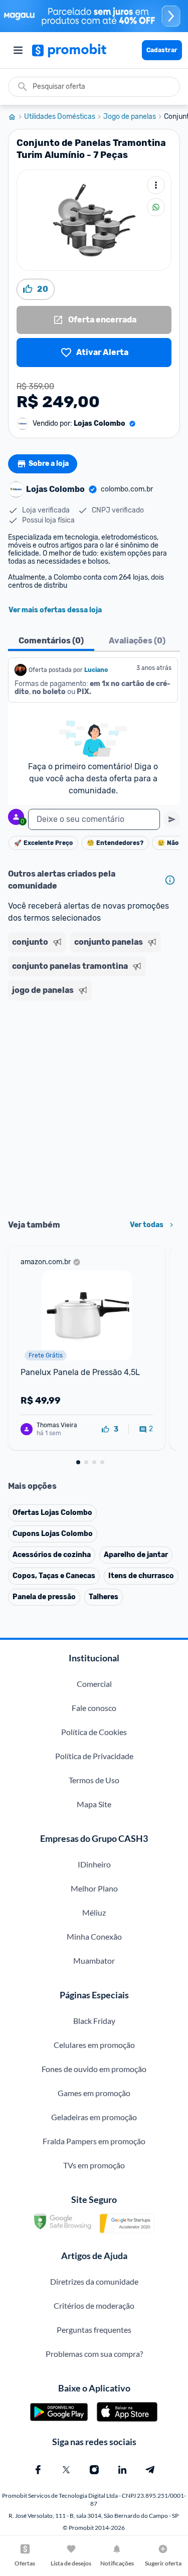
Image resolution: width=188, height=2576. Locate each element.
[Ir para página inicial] (16, 117)
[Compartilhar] (156, 207)
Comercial (94, 1684)
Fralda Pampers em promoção (94, 2141)
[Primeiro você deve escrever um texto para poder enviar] (172, 819)
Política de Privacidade (94, 1756)
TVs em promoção (94, 2165)
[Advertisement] (94, 1106)
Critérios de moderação (94, 2305)
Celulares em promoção (94, 2045)
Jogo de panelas (130, 117)
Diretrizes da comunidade (94, 2281)
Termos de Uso (94, 1780)
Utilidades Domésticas (60, 117)
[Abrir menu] (18, 50)
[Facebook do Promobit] (38, 2470)
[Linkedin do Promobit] (122, 2470)
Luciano (97, 670)
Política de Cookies (94, 1732)
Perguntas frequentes (94, 2330)
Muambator (94, 1960)
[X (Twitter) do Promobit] (66, 2470)
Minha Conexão (94, 1936)
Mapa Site (94, 1804)
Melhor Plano (94, 1888)
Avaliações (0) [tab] (137, 641)
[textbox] (94, 819)
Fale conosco (94, 1708)
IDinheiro (94, 1864)
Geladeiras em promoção (94, 2117)
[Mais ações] (156, 185)
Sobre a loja (49, 464)
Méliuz (94, 1912)
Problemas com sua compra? (94, 2354)
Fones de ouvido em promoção (94, 2069)
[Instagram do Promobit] (94, 2470)
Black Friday (94, 2021)
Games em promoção (94, 2093)
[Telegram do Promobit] (150, 2470)
